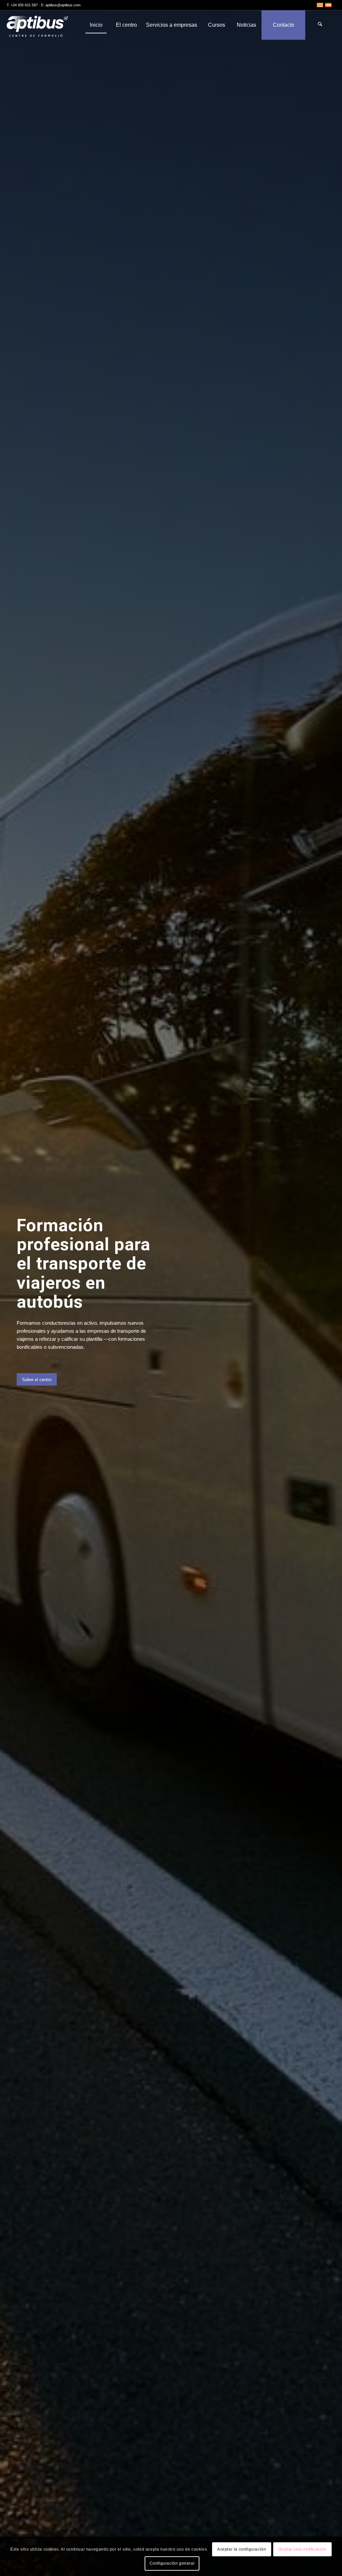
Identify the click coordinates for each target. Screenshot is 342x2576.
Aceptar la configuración (241, 2549)
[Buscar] (320, 25)
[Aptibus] (42, 25)
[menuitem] (96, 25)
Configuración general (172, 2563)
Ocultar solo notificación (302, 2549)
